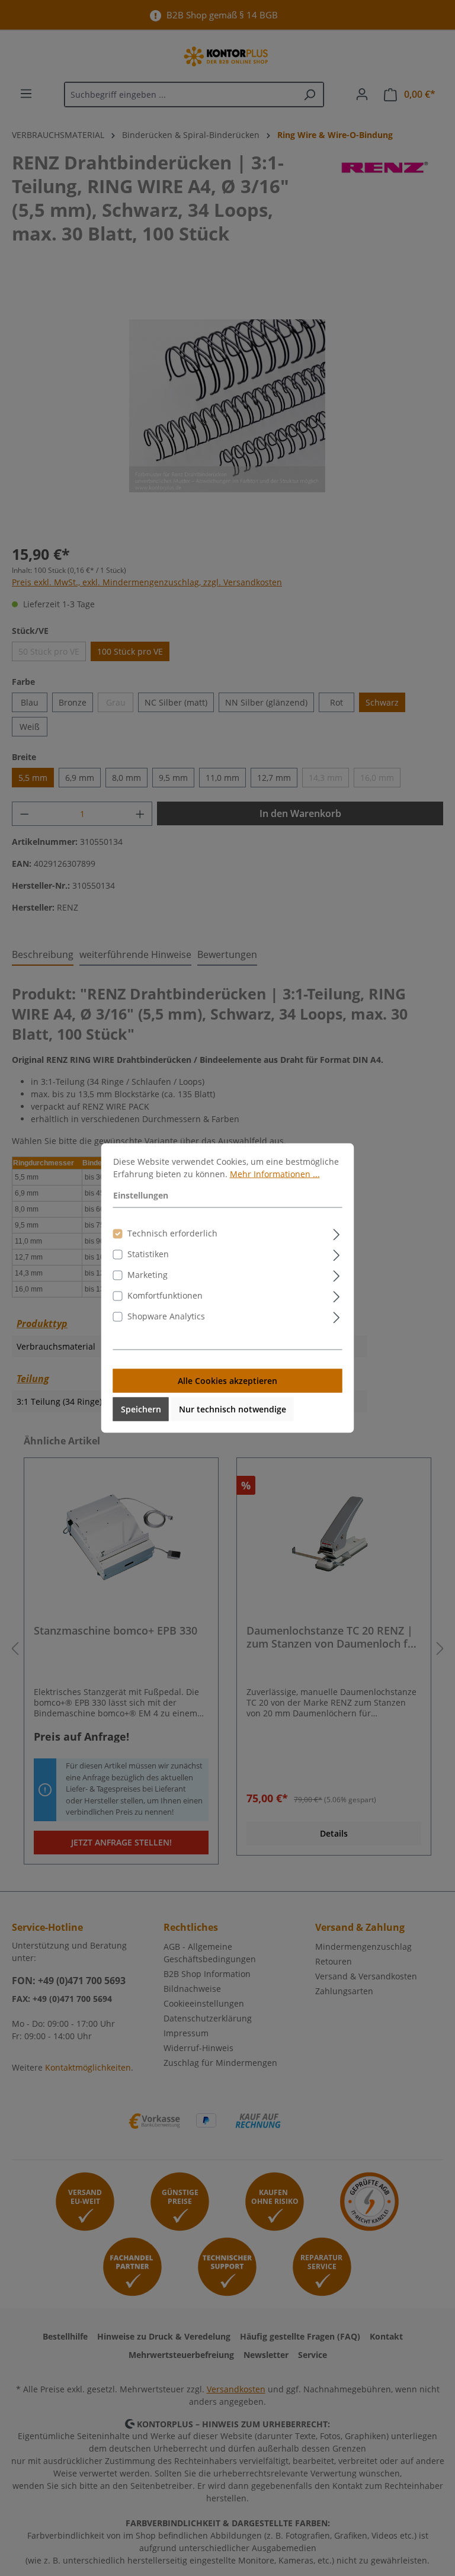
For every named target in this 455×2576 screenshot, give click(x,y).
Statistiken (148, 1254)
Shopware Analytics (166, 1316)
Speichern (141, 1409)
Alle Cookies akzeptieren (227, 1381)
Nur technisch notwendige (233, 1409)
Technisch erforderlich (172, 1233)
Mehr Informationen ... (275, 1174)
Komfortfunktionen (165, 1295)
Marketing (148, 1275)
